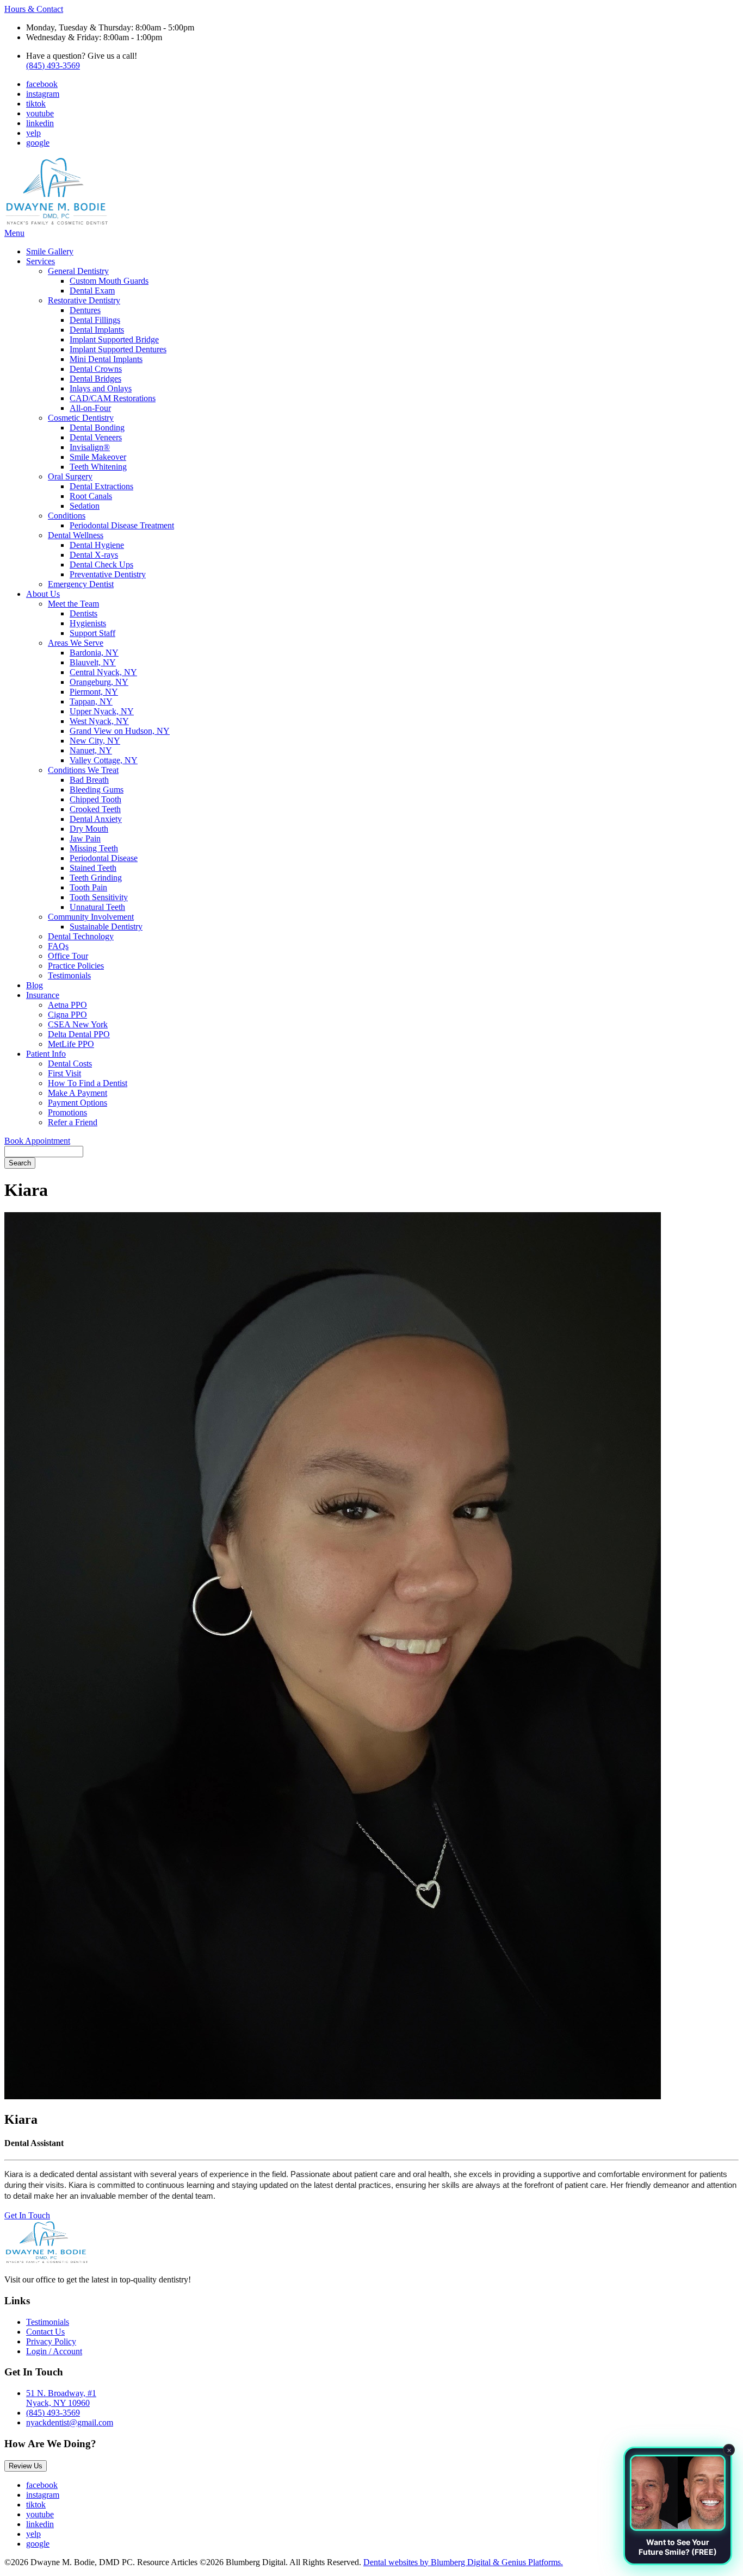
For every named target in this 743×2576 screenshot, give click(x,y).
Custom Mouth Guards (109, 281)
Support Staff (92, 633)
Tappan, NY (91, 701)
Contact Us (45, 2332)
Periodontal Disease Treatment (122, 525)
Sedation (85, 506)
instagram (43, 94)
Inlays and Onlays (101, 388)
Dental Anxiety (96, 819)
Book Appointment (37, 1141)
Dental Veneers (96, 437)
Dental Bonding (97, 428)
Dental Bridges (95, 379)
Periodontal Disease (104, 858)
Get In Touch (27, 2215)
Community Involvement (91, 917)
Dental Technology (81, 936)
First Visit (64, 1073)
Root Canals (91, 496)
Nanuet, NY (91, 750)
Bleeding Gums (97, 790)
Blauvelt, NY (93, 662)
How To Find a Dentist (88, 1083)
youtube (40, 113)
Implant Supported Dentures (118, 349)
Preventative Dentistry (108, 574)
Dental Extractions (101, 486)
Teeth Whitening (98, 467)
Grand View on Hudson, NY (120, 731)
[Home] (57, 223)
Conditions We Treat (83, 770)
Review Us (26, 2466)
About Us (43, 594)
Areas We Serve (76, 643)
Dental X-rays (94, 555)
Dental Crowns (96, 369)
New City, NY (95, 741)
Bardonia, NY (94, 653)
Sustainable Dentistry (106, 927)
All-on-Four (90, 408)
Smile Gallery (50, 251)
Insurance (43, 995)
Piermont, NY (94, 692)
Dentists (83, 613)
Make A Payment (78, 1093)
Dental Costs (70, 1064)
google (38, 143)
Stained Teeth (93, 868)
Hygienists (88, 623)
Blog (35, 985)
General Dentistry (78, 271)
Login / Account (54, 2351)
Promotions (67, 1112)
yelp (33, 133)
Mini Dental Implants (106, 359)
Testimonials (69, 975)
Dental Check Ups (101, 565)
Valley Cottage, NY (104, 760)
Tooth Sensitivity (99, 897)
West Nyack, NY (99, 721)
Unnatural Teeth (97, 907)
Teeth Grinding (96, 878)
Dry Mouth (89, 829)
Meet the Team (73, 604)
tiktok (36, 104)
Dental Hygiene (97, 545)
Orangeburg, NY (99, 682)
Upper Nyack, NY (102, 711)
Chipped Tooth (95, 799)
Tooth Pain (88, 887)
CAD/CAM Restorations (113, 398)
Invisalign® (90, 447)
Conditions (67, 516)
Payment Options (78, 1103)
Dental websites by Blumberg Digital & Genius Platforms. (463, 2562)
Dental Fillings (95, 320)
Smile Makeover (98, 457)
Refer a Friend (73, 1122)
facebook (42, 84)
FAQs (58, 946)
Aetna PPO (67, 1005)
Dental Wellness (76, 535)
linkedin (40, 123)
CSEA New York (78, 1024)
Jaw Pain (85, 838)
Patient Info (46, 1054)
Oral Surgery (70, 476)
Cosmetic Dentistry (81, 418)
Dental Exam (92, 291)
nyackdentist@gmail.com (70, 2422)
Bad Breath (89, 780)
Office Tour (68, 956)
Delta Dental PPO (79, 1034)
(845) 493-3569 (53, 66)
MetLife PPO (71, 1044)
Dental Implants (97, 330)
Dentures (85, 310)
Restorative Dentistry (84, 300)
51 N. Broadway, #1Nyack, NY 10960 (61, 2398)
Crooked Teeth (95, 809)
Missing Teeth (94, 848)
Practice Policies (76, 966)
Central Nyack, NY (103, 672)
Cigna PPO (67, 1015)
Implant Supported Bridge (114, 339)
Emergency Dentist (81, 584)
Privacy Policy (51, 2341)
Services (41, 261)
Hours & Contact (34, 9)
